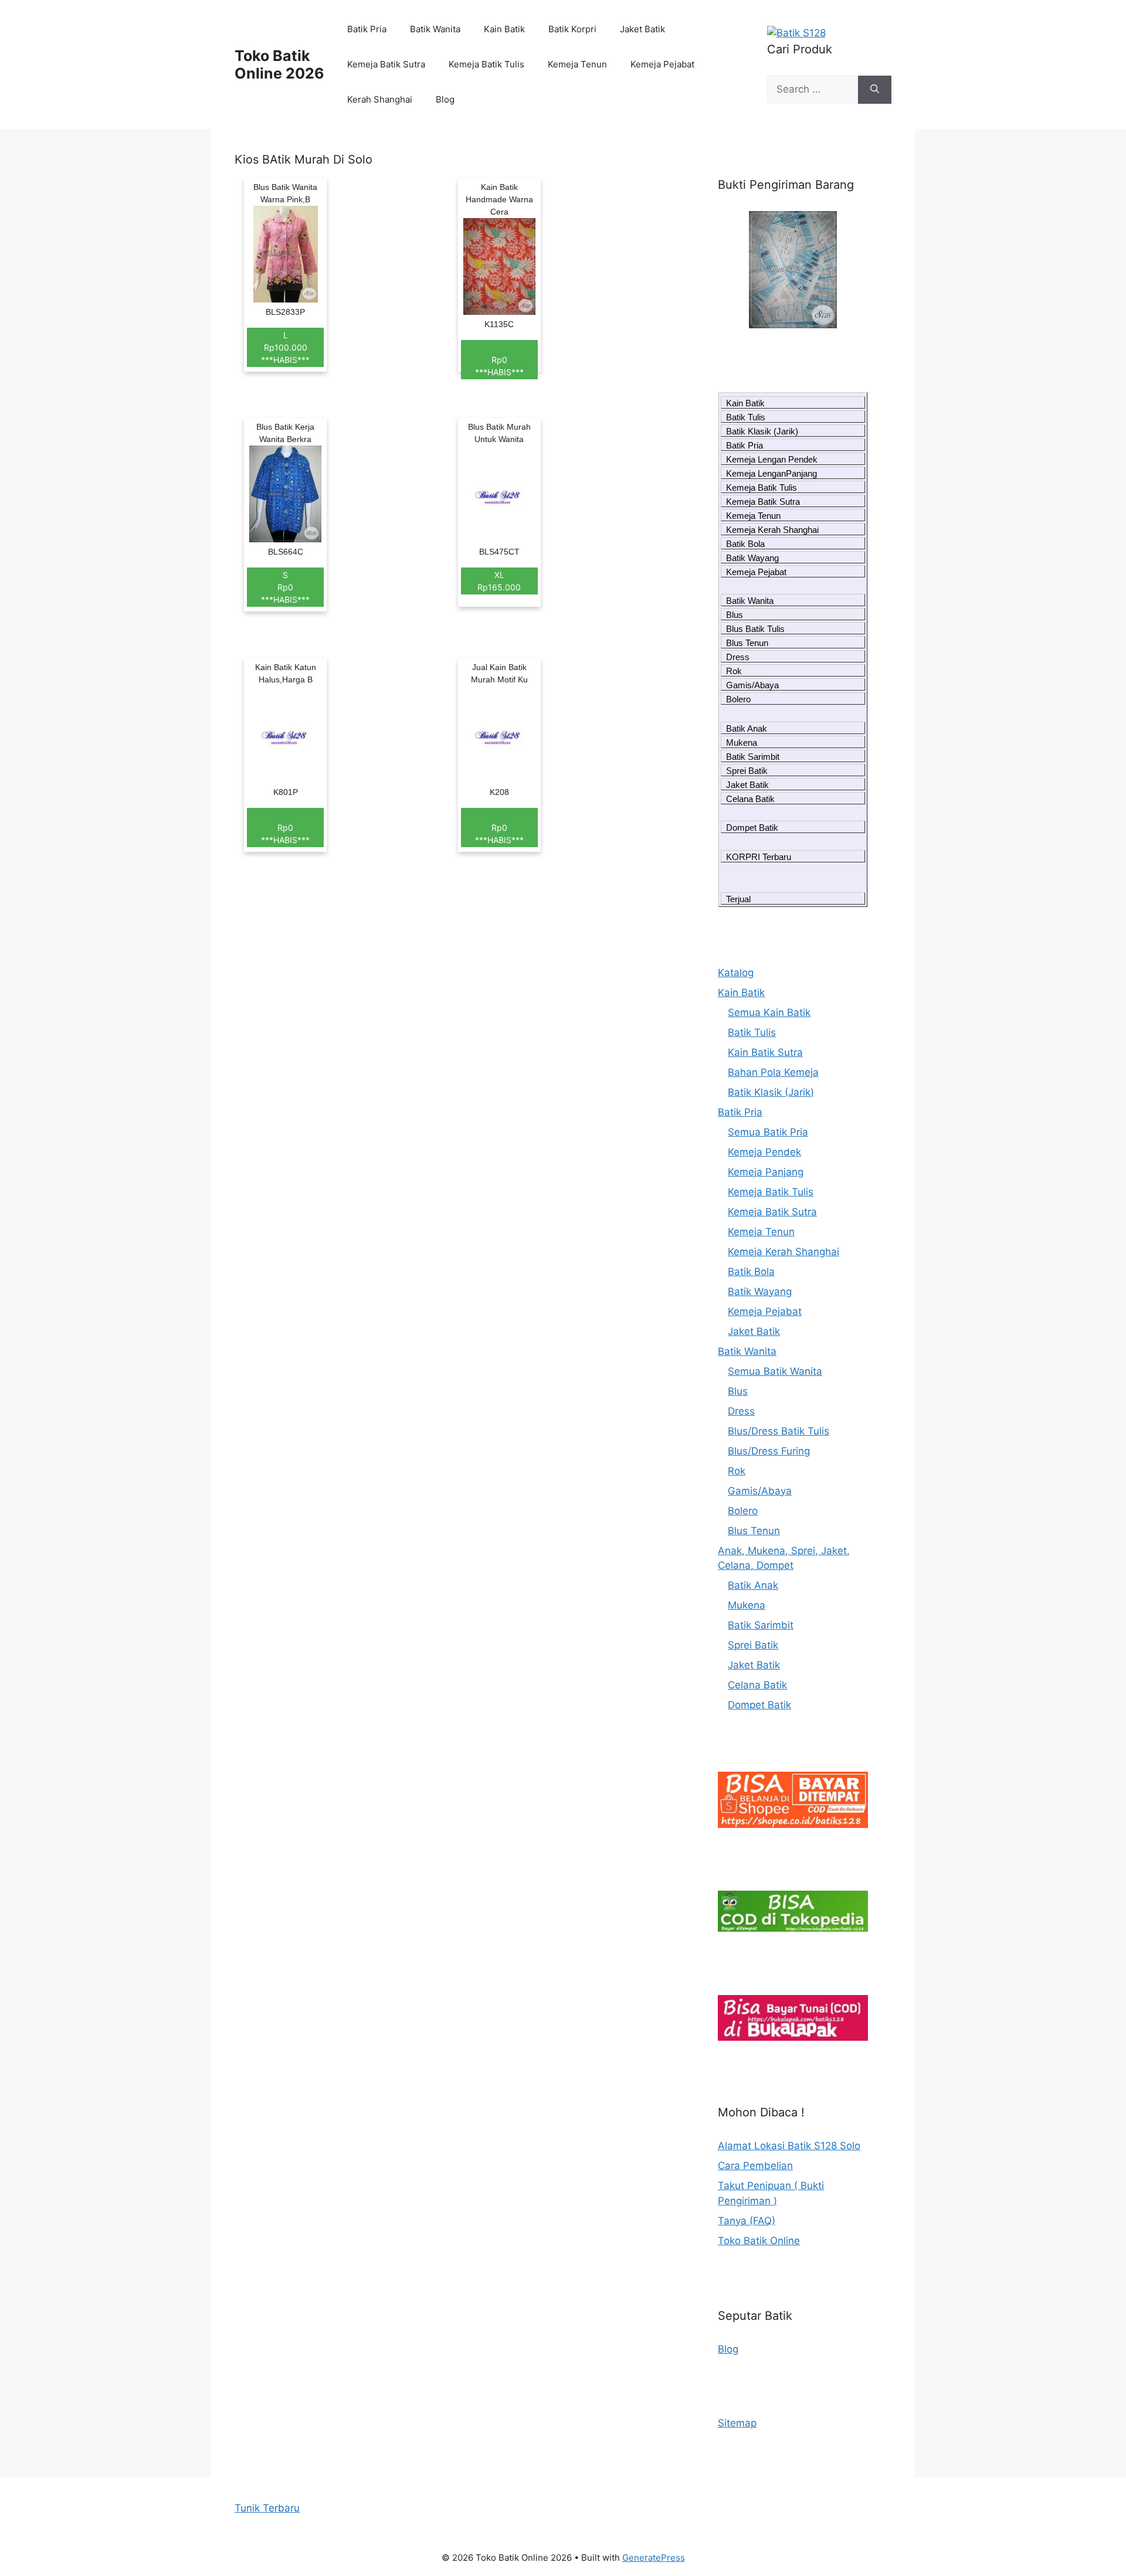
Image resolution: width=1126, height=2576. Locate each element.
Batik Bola (745, 544)
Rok (734, 671)
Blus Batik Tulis (755, 629)
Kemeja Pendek (764, 1152)
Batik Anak (747, 728)
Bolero (738, 699)
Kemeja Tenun (577, 64)
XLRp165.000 (499, 581)
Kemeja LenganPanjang (771, 473)
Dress (738, 657)
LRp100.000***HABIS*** (285, 347)
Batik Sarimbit (753, 757)
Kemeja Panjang (766, 1172)
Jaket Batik (642, 29)
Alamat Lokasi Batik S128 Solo (789, 2146)
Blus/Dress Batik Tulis (779, 1431)
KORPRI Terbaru (759, 857)
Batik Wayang (752, 558)
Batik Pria (367, 29)
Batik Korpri (572, 29)
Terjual (738, 899)
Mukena (742, 742)
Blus (735, 615)
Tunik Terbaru (267, 2508)
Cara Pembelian (755, 2166)
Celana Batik (750, 799)
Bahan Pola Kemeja (773, 1072)
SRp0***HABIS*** (285, 587)
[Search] (875, 90)
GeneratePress (654, 2558)
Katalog (736, 973)
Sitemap (737, 2423)
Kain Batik (504, 29)
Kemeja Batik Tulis (486, 64)
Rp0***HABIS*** (499, 366)
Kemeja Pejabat (662, 64)
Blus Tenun (747, 643)
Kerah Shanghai (380, 99)
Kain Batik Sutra (765, 1052)
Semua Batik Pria (768, 1132)
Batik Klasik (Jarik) (762, 431)
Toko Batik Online (759, 2241)
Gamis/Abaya (752, 685)
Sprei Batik (747, 771)
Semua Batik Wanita (775, 1371)
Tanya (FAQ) (747, 2221)
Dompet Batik (752, 827)
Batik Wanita (435, 29)
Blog (445, 99)
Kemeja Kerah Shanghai (772, 530)
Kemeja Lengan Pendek (772, 459)
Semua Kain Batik (769, 1012)
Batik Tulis (746, 417)
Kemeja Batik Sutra (386, 64)
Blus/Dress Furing (769, 1451)
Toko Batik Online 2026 (279, 64)
